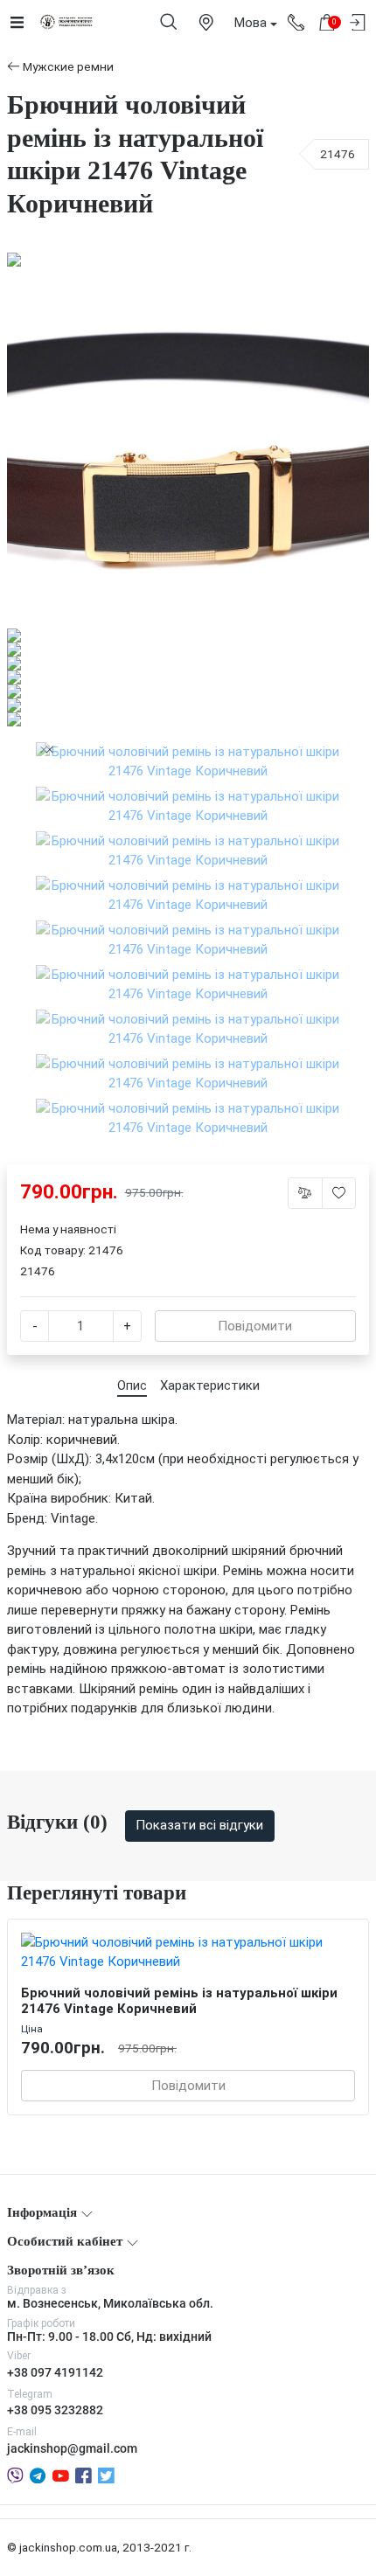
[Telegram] (38, 2475)
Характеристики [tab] (210, 1385)
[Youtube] (61, 2475)
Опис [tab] (132, 1385)
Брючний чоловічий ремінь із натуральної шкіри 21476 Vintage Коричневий (179, 2001)
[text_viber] (15, 2475)
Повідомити (255, 1326)
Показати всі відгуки (199, 1825)
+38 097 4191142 (55, 2372)
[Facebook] (84, 2475)
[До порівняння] (305, 1193)
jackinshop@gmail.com (72, 2448)
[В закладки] (339, 1193)
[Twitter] (106, 2475)
